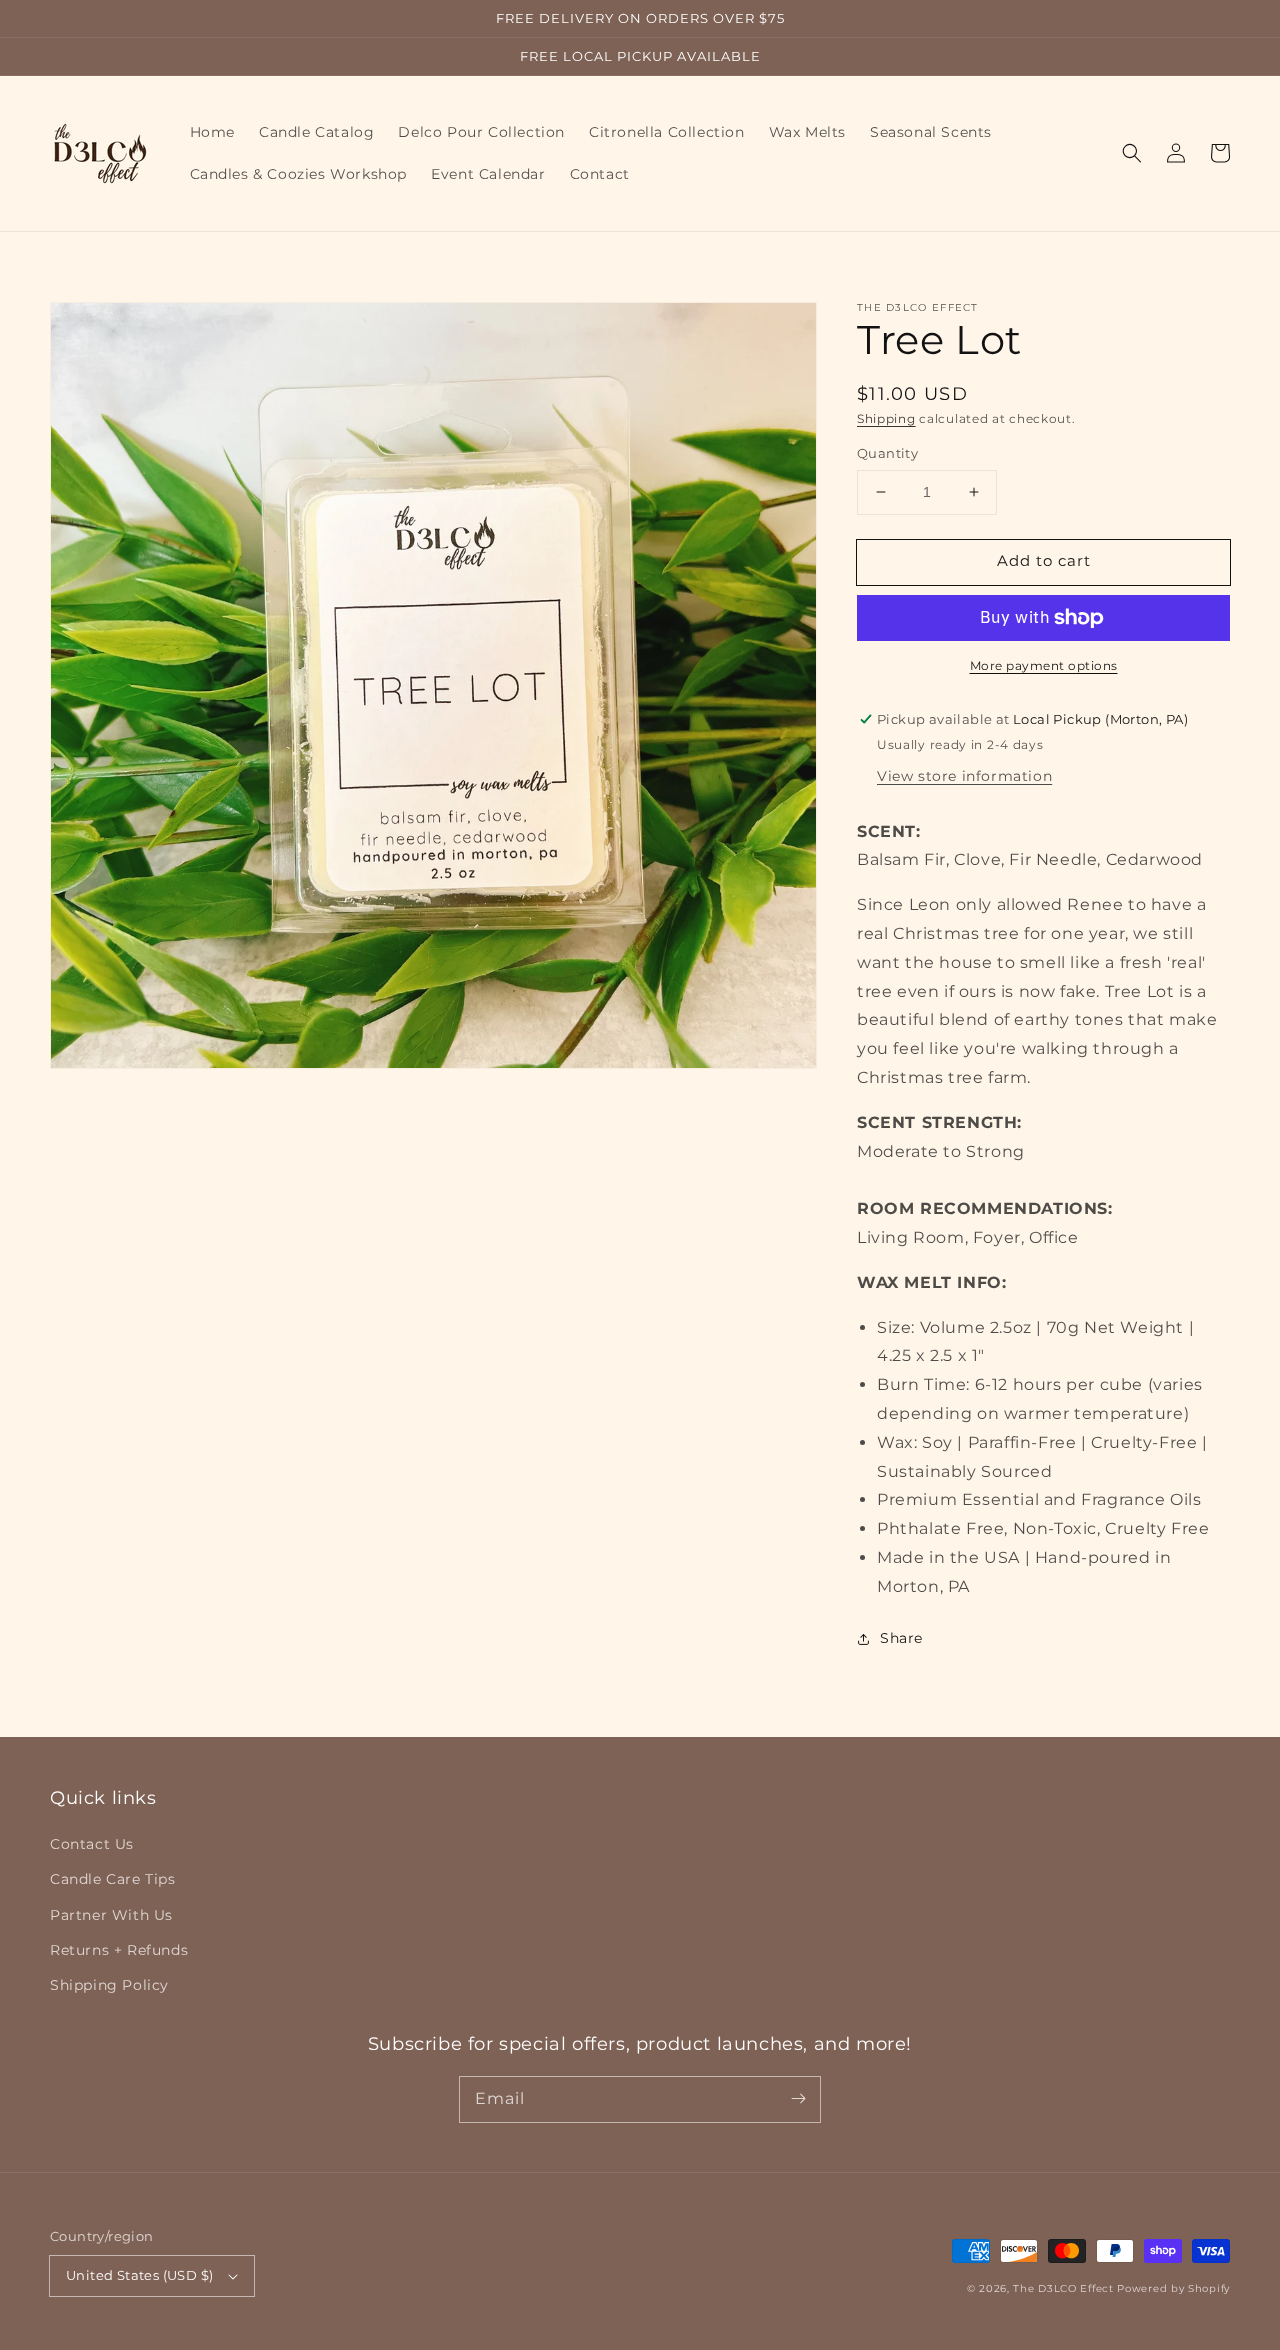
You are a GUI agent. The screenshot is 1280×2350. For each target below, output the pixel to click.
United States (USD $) (139, 2275)
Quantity (887, 453)
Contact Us (92, 1844)
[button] (1132, 153)
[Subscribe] (798, 2099)
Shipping (886, 418)
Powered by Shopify (1173, 2288)
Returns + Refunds (119, 1950)
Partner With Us (111, 1915)
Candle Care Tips (113, 1879)
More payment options (1044, 665)
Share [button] (901, 1638)
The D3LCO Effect (1063, 2288)
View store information (964, 776)
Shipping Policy (109, 1985)
